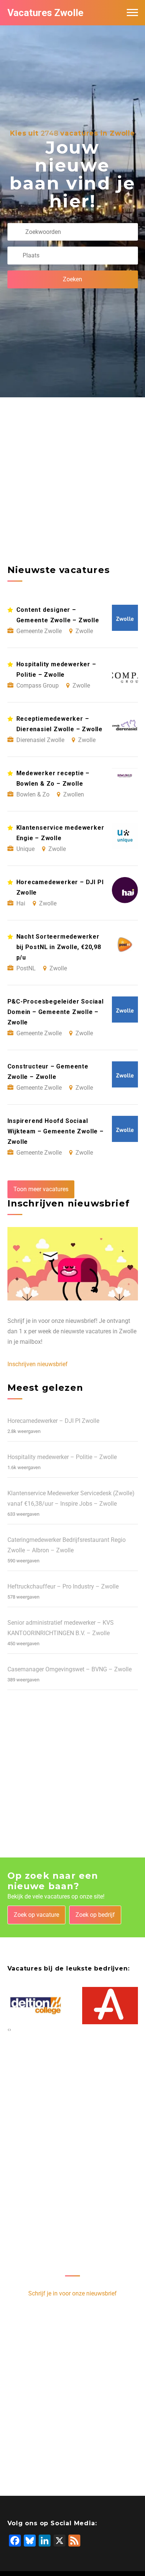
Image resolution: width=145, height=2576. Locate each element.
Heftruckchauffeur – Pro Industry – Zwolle (63, 1586)
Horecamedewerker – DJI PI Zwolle (53, 1421)
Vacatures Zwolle (45, 13)
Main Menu (132, 13)
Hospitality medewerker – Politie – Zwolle (62, 1457)
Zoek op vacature (36, 1915)
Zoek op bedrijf (95, 1915)
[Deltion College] (36, 2006)
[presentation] (8, 2029)
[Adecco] (110, 2006)
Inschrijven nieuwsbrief (38, 1364)
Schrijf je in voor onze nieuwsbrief (72, 2293)
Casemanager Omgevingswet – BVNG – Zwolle (70, 1669)
